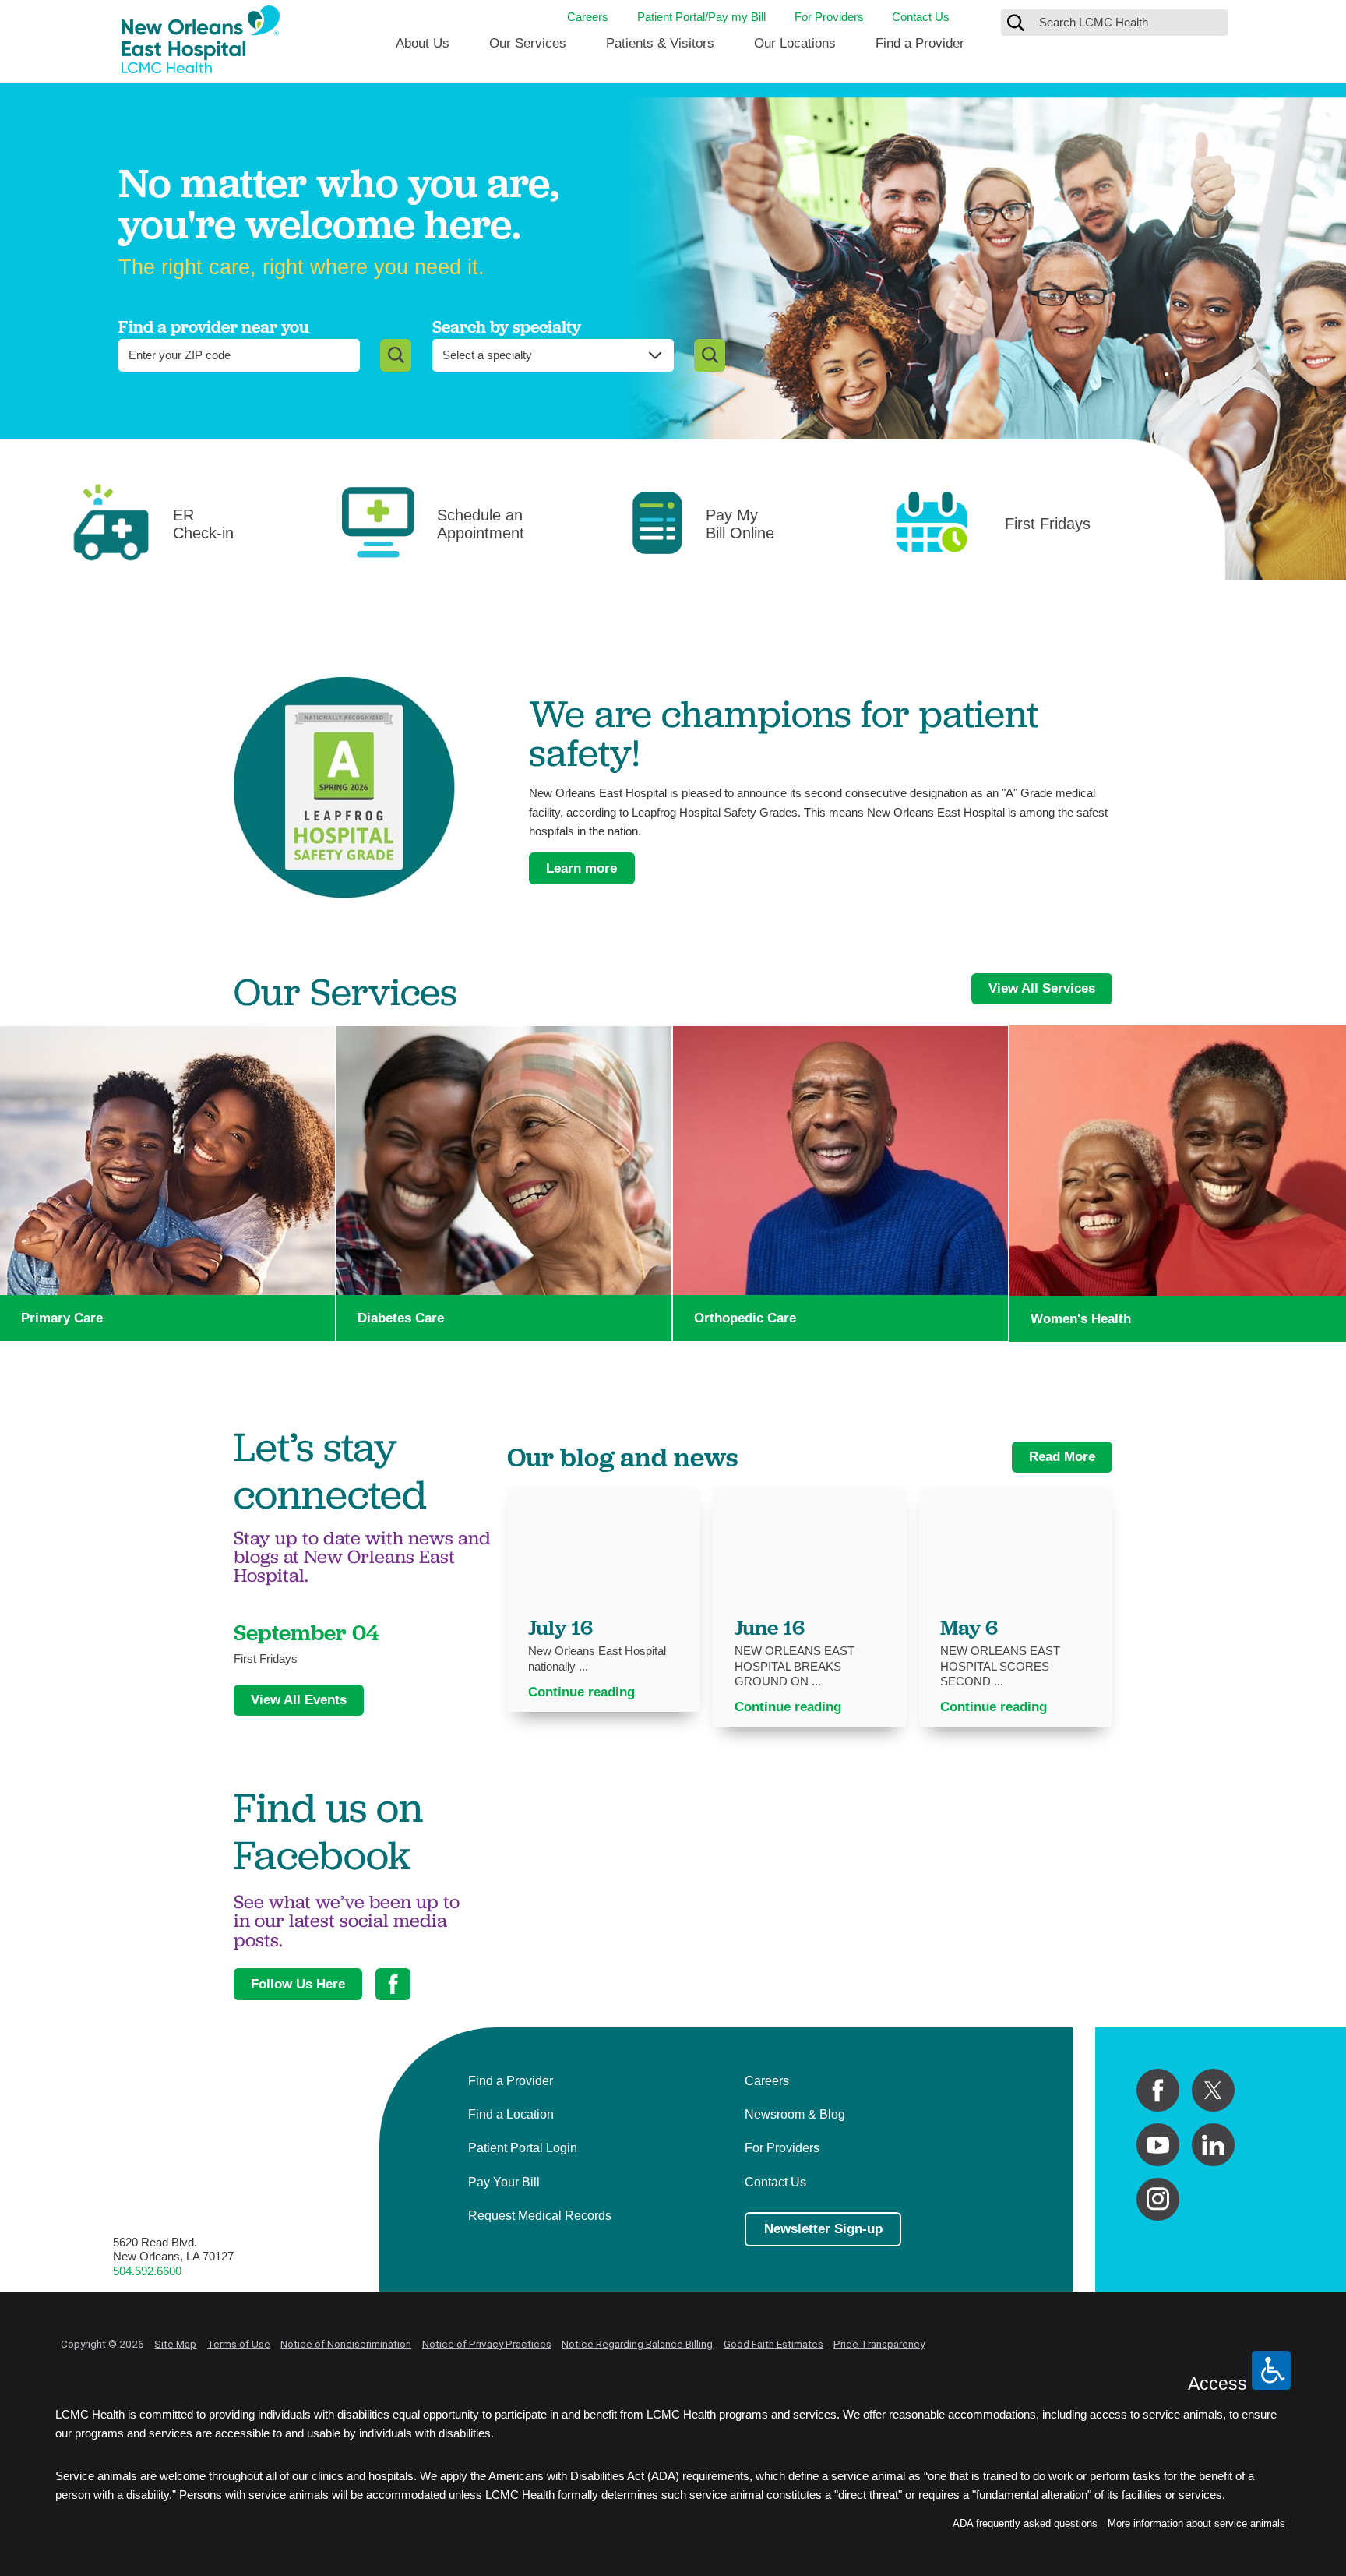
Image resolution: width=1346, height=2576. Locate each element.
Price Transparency (879, 2344)
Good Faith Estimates (773, 2344)
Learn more (581, 868)
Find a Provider (920, 43)
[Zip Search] (396, 355)
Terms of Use (239, 2344)
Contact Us (921, 17)
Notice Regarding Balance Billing (637, 2344)
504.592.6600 (147, 2271)
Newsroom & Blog (795, 2114)
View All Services (1042, 988)
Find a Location (511, 2114)
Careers (588, 17)
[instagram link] (1158, 2199)
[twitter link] (1213, 2090)
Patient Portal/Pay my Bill (701, 17)
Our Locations (795, 43)
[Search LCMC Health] (1016, 23)
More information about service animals (1196, 2523)
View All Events (299, 1700)
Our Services (528, 43)
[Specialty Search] (710, 355)
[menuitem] (423, 49)
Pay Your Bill (504, 2182)
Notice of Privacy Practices (487, 2344)
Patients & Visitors (660, 43)
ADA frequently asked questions (1025, 2523)
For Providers (829, 17)
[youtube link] (1158, 2145)
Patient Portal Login (523, 2147)
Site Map (175, 2344)
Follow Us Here (298, 1984)
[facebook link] (1158, 2090)
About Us (423, 43)
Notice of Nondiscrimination (346, 2344)
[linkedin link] (1213, 2145)
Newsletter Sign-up (823, 2229)
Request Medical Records (540, 2215)
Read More (1062, 1457)
